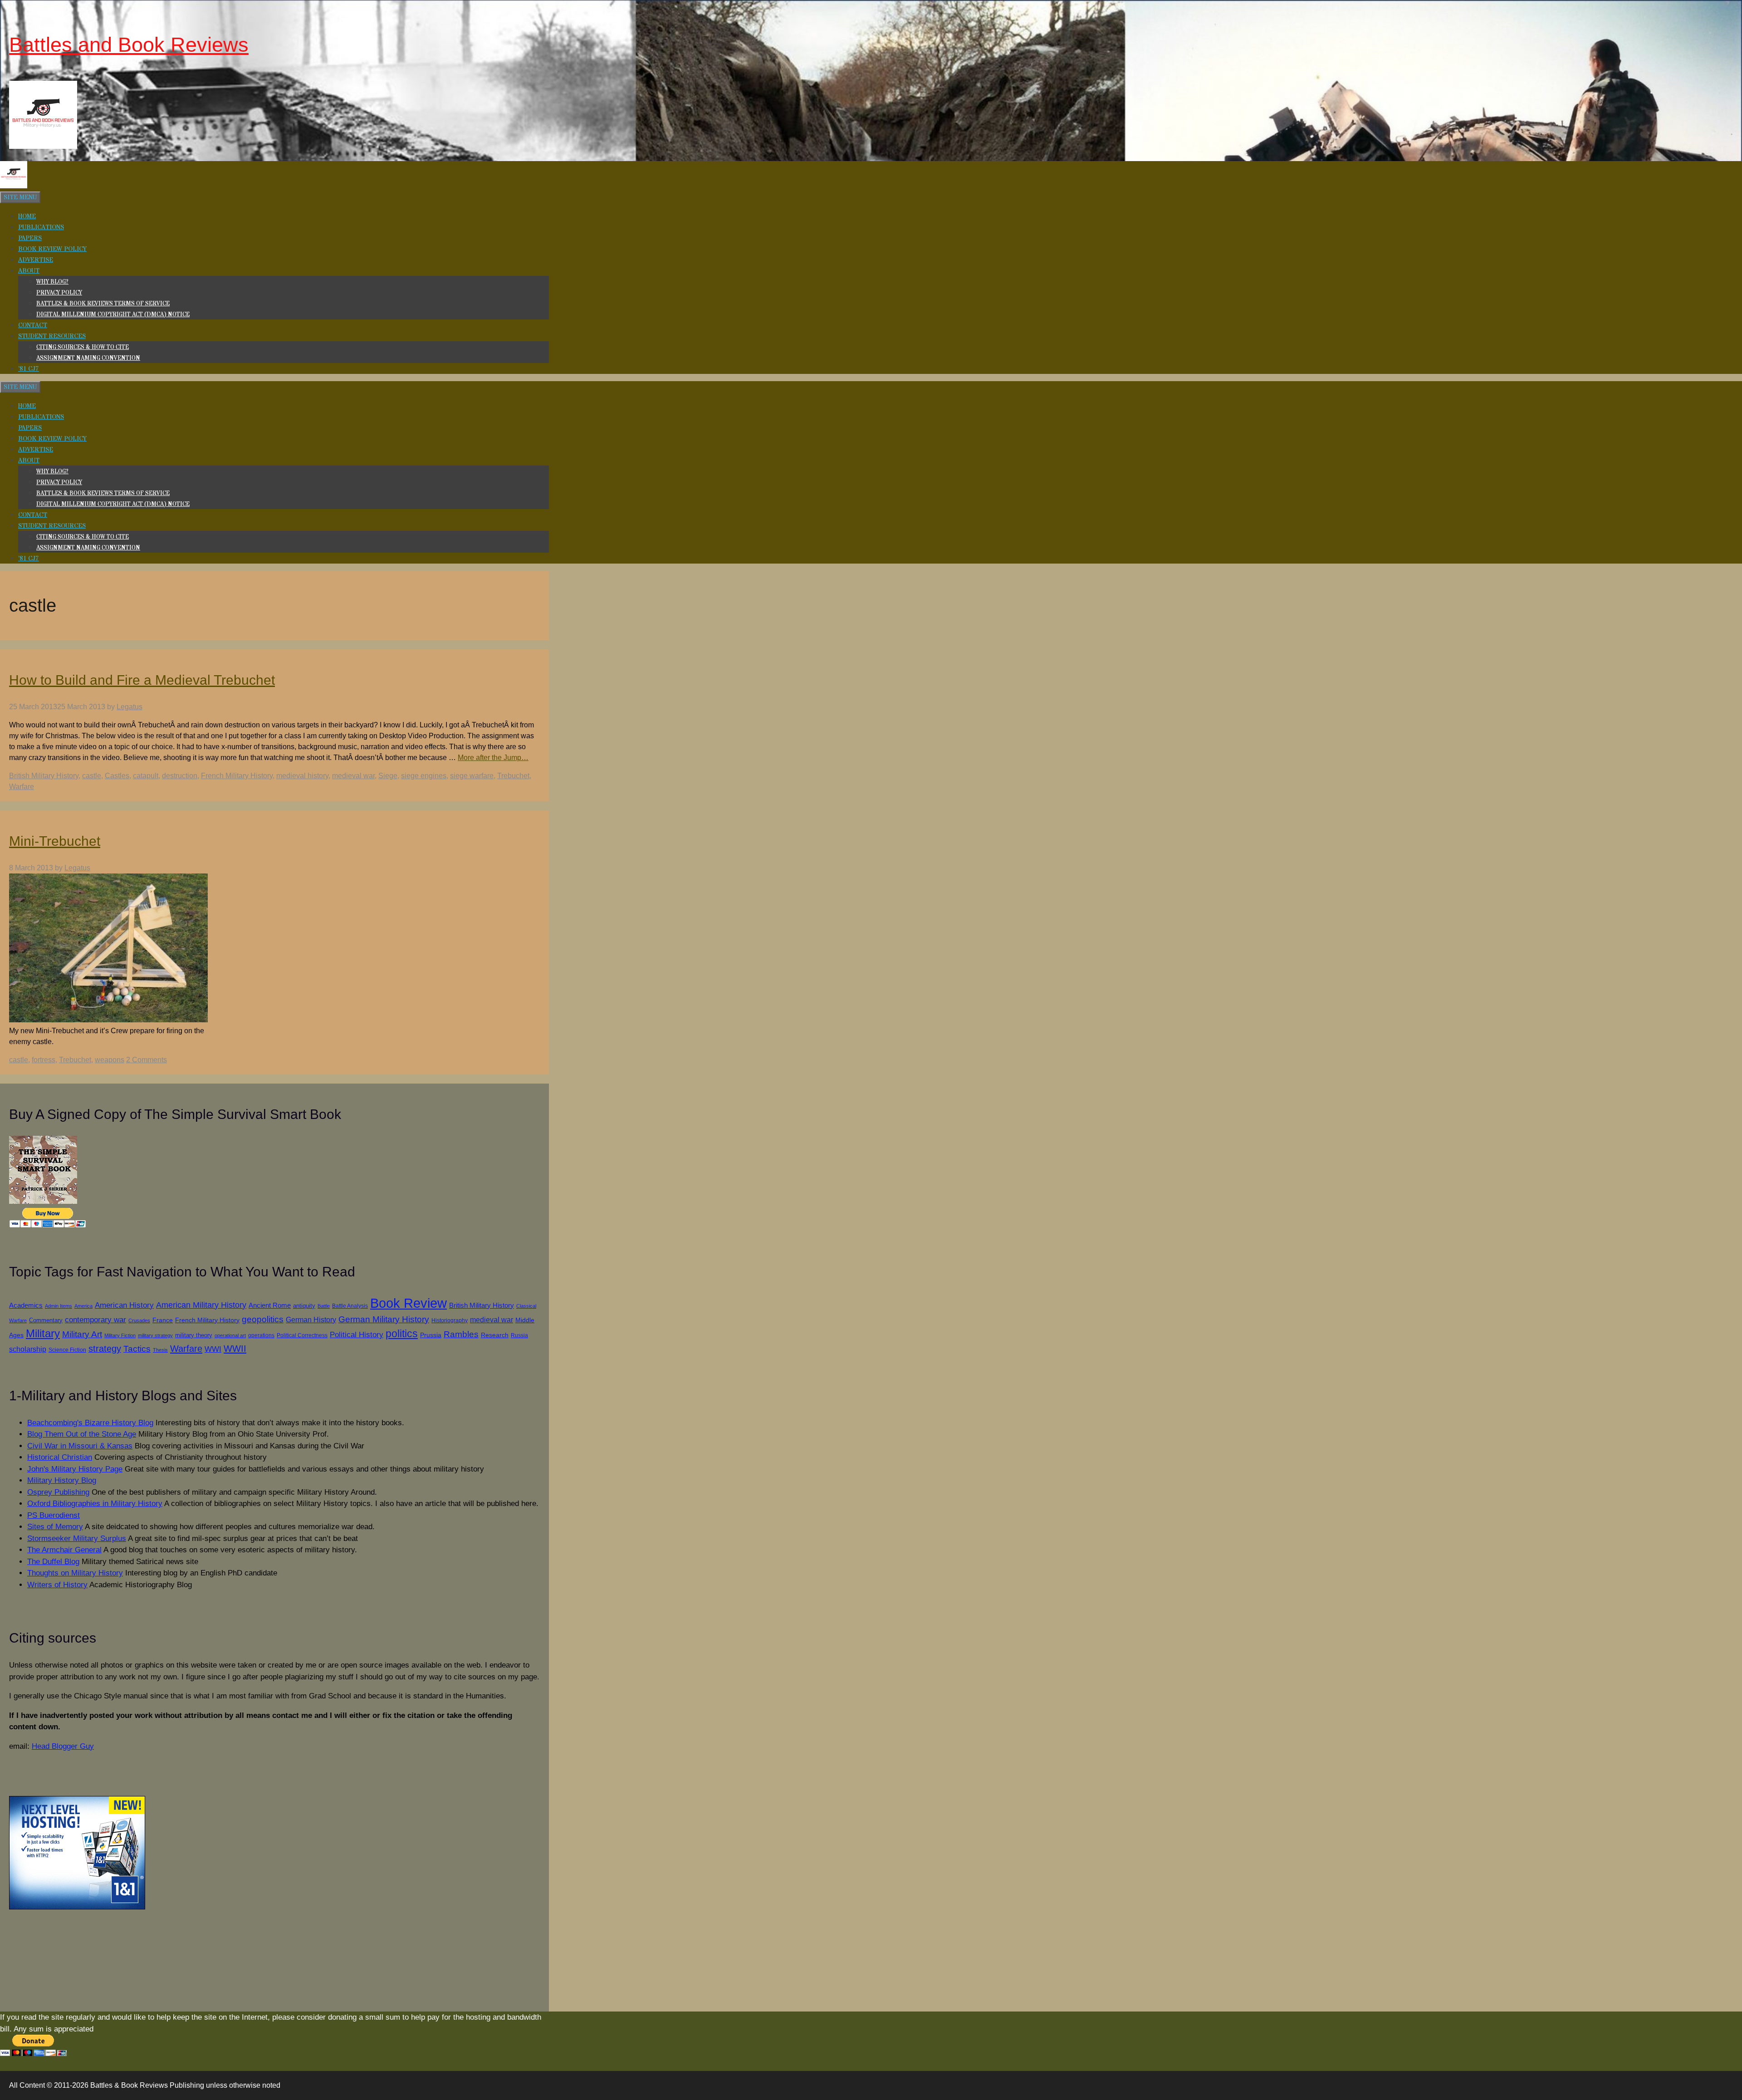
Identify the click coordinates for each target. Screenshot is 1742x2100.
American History (124, 1305)
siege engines (424, 776)
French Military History (237, 776)
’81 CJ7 (29, 369)
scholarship (28, 1349)
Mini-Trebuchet (55, 841)
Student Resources (52, 336)
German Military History (384, 1319)
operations (261, 1335)
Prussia (431, 1335)
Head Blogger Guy (63, 1746)
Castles (117, 776)
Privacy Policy (59, 293)
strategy (105, 1349)
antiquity (304, 1306)
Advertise (36, 260)
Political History (357, 1335)
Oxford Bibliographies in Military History (95, 1504)
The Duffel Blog (53, 1562)
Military (43, 1334)
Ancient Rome (270, 1305)
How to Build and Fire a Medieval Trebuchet (142, 680)
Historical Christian (60, 1457)
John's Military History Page (75, 1469)
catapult (146, 776)
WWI (213, 1349)
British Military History (44, 776)
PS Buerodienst (54, 1515)
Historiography (450, 1320)
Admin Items (59, 1306)
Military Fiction (120, 1335)
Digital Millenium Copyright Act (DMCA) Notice (113, 314)
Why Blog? (52, 282)
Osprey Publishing (58, 1492)
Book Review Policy (52, 249)
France (163, 1320)
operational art (230, 1335)
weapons (110, 1060)
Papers (30, 238)
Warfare (22, 787)
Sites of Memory (55, 1527)
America (83, 1306)
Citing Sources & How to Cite (83, 347)
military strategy (155, 1335)
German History (311, 1320)
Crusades (139, 1320)
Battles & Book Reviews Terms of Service (103, 304)
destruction (180, 776)
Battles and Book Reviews (129, 45)
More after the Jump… (493, 758)
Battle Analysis (350, 1306)
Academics (26, 1305)
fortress (44, 1060)
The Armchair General (64, 1550)
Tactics (137, 1349)
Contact (33, 325)
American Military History (201, 1305)
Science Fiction (67, 1350)
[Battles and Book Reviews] (14, 186)
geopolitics (263, 1319)
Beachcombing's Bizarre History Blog (90, 1423)
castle (92, 776)
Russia (519, 1335)
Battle (324, 1306)
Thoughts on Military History (75, 1573)
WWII (235, 1349)
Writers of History (57, 1585)
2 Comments (147, 1060)
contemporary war (95, 1320)
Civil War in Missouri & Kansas (80, 1446)
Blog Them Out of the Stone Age (82, 1434)
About (29, 271)
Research (495, 1335)
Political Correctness (302, 1335)
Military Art (82, 1334)
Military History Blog (62, 1480)
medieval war (353, 776)
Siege (388, 776)
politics (402, 1334)
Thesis (160, 1350)
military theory (194, 1335)
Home (27, 216)
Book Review (409, 1303)
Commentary (46, 1320)
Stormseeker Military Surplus (77, 1538)
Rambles (461, 1334)
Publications (41, 227)
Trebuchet (513, 776)
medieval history (302, 776)
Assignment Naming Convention (88, 358)
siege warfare (472, 776)
